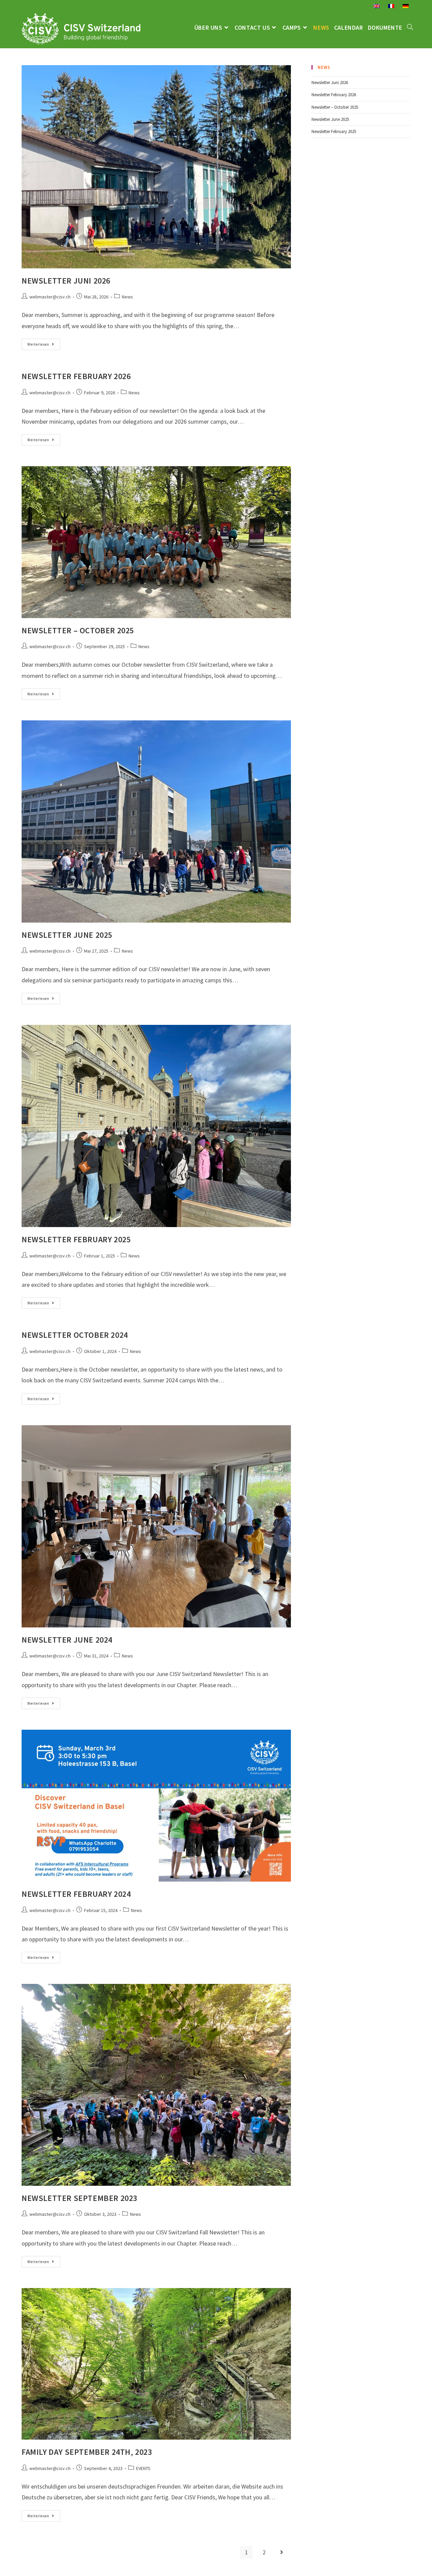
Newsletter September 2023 (79, 2198)
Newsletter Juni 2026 (66, 281)
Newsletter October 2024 (75, 1335)
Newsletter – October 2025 (78, 630)
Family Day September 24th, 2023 (87, 2452)
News (127, 297)
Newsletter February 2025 (76, 1239)
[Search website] (410, 28)
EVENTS (143, 2468)
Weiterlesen (44, 346)
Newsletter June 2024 (67, 1640)
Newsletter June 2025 (67, 935)
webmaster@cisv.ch (50, 297)
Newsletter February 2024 (76, 1894)
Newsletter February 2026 (76, 376)
